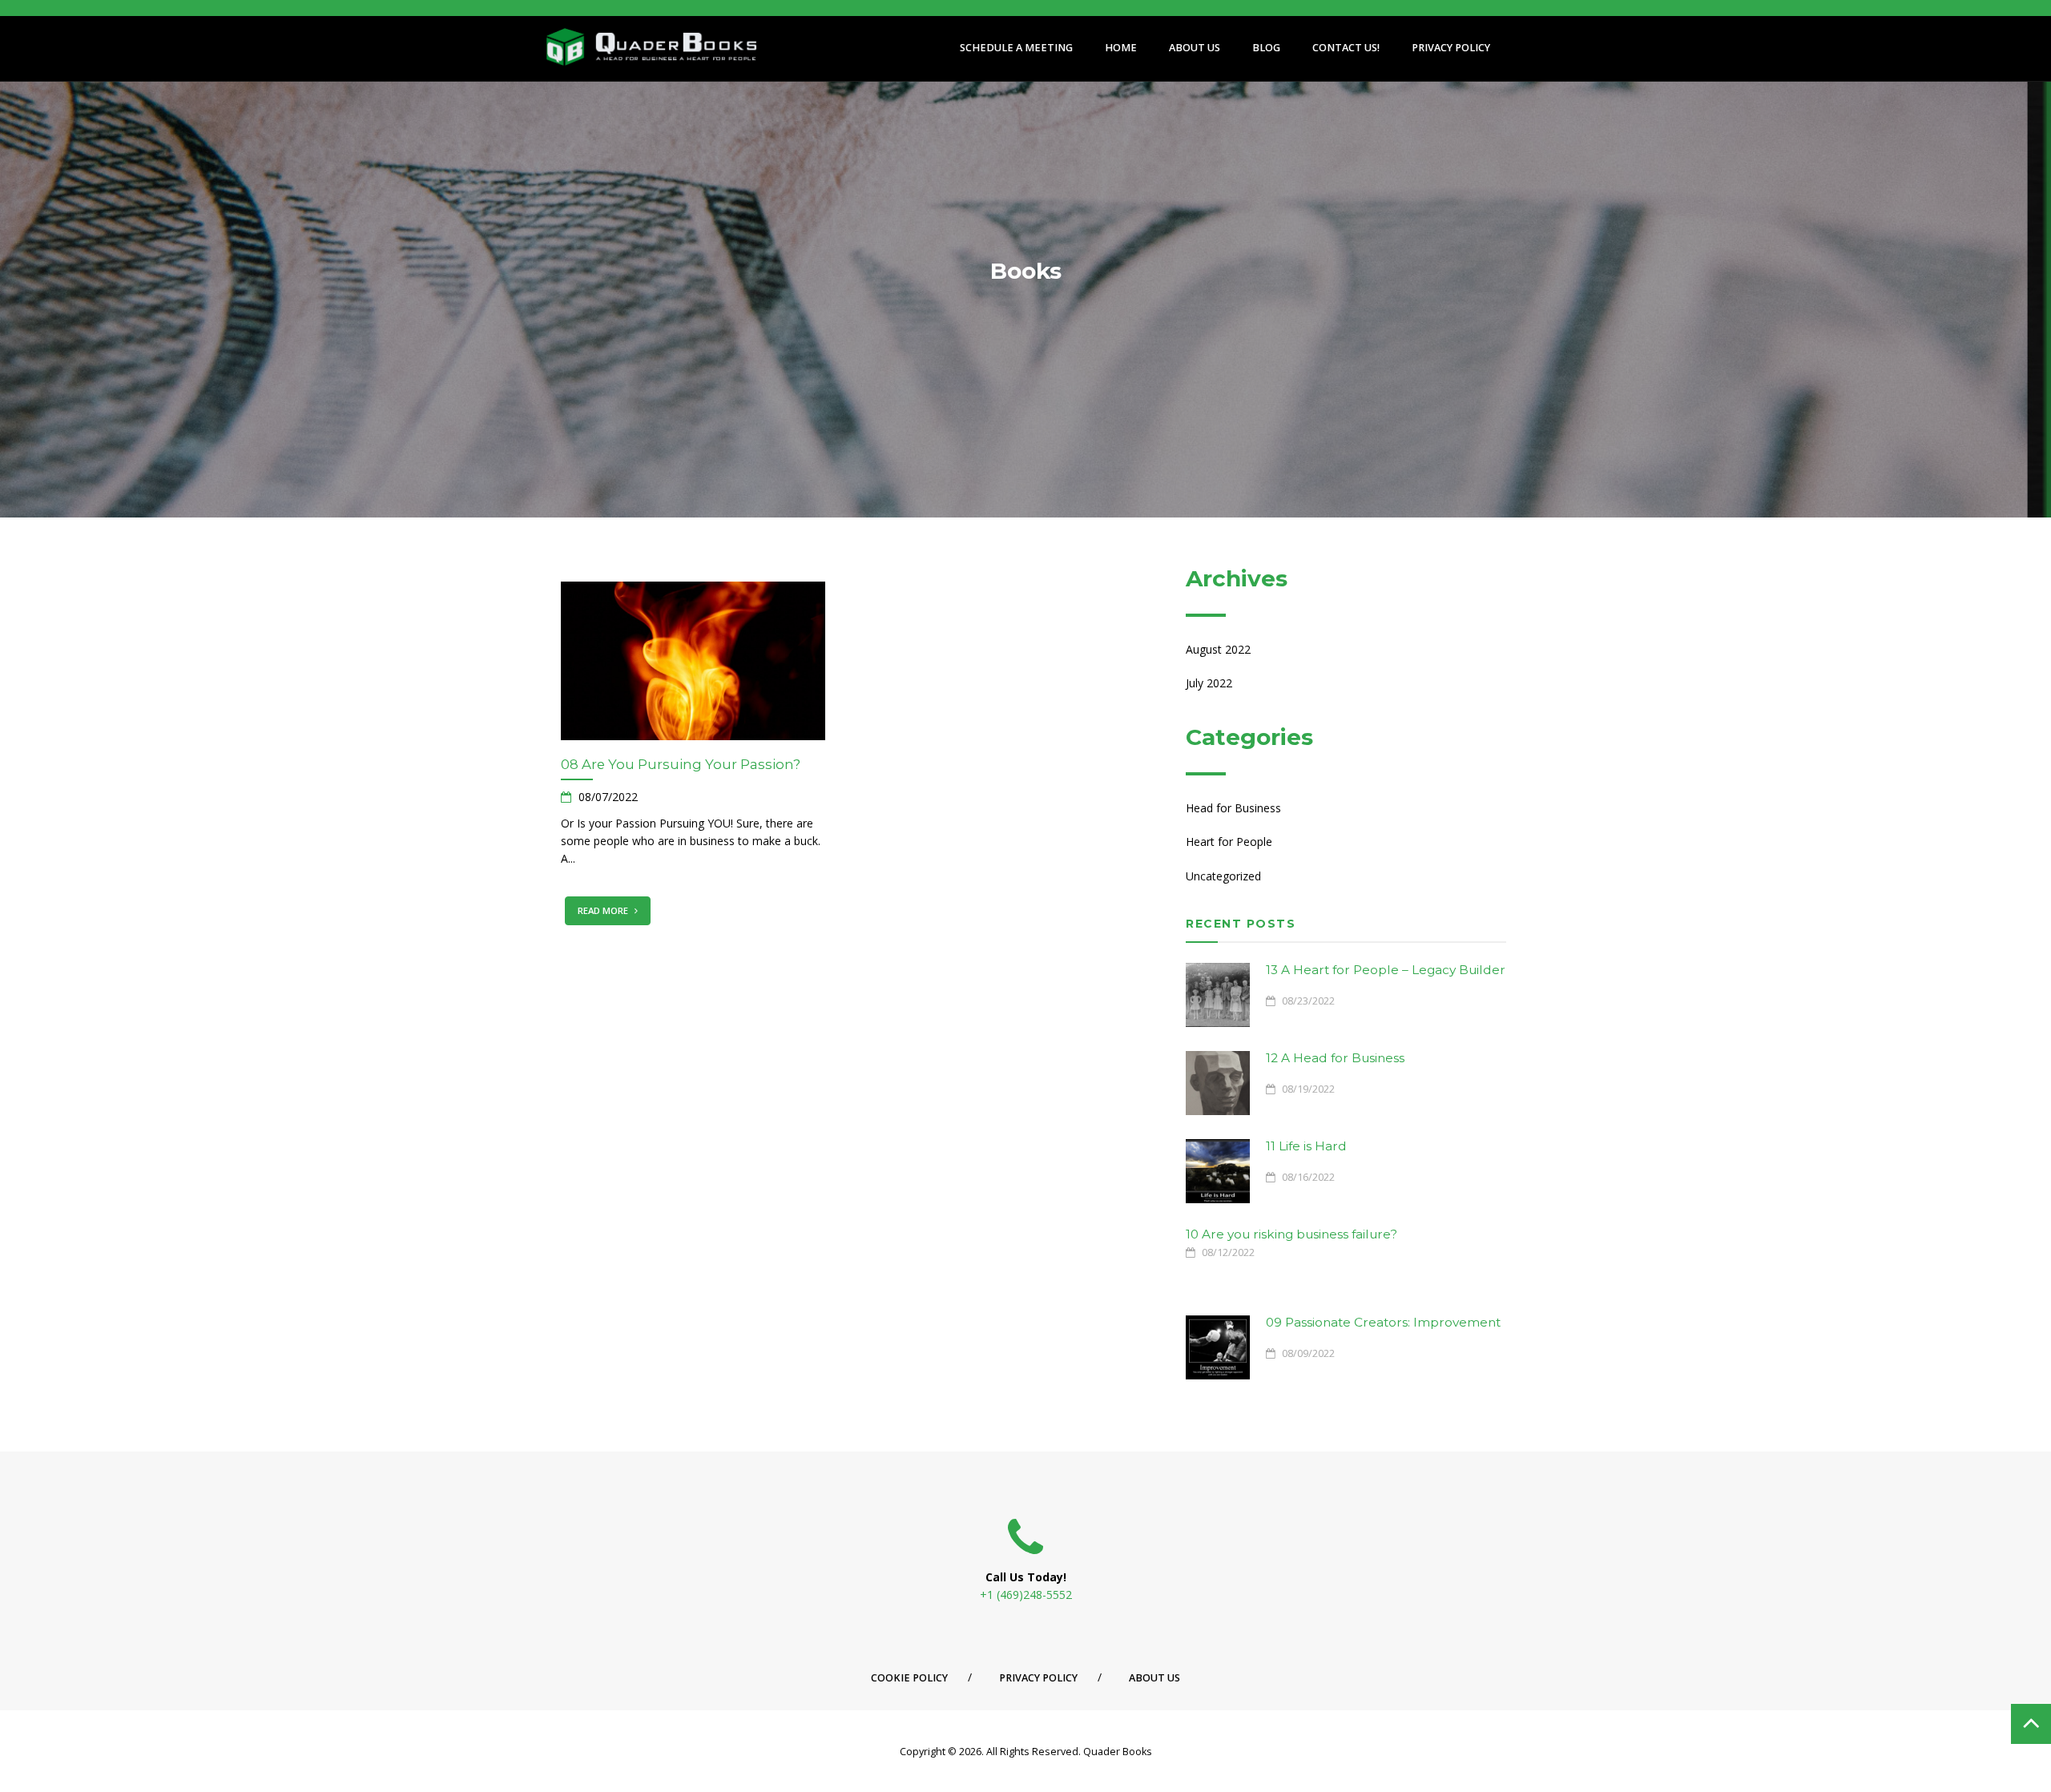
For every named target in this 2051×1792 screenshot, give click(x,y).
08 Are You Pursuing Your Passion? (681, 764)
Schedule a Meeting (1016, 48)
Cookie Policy (909, 1678)
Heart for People (1229, 842)
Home (1121, 48)
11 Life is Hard (1306, 1146)
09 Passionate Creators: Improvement (1383, 1322)
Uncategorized (1223, 876)
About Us (1195, 48)
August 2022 (1218, 649)
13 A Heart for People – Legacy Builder (1386, 970)
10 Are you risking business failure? (1291, 1234)
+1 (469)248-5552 (1026, 1595)
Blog (1266, 48)
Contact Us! (1346, 48)
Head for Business (1233, 808)
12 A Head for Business (1335, 1058)
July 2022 (1209, 683)
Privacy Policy (1451, 48)
